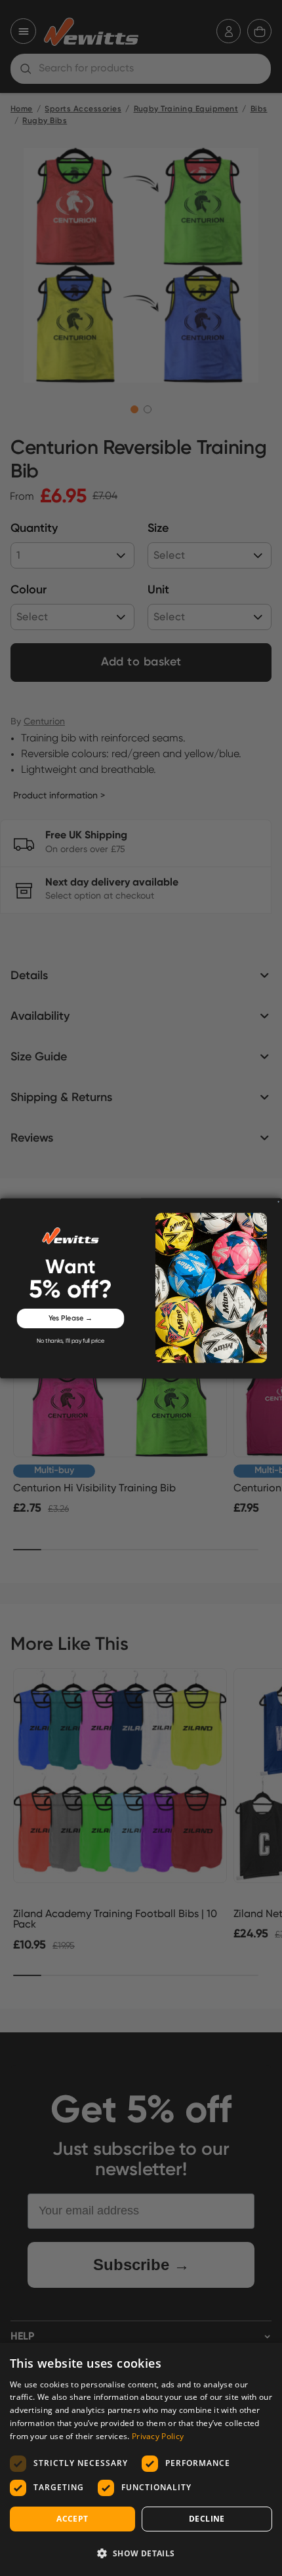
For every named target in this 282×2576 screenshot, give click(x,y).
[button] (141, 2553)
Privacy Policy (158, 2436)
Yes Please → (71, 1318)
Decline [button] (207, 2519)
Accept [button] (72, 2519)
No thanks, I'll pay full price (70, 1341)
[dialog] (141, 2459)
